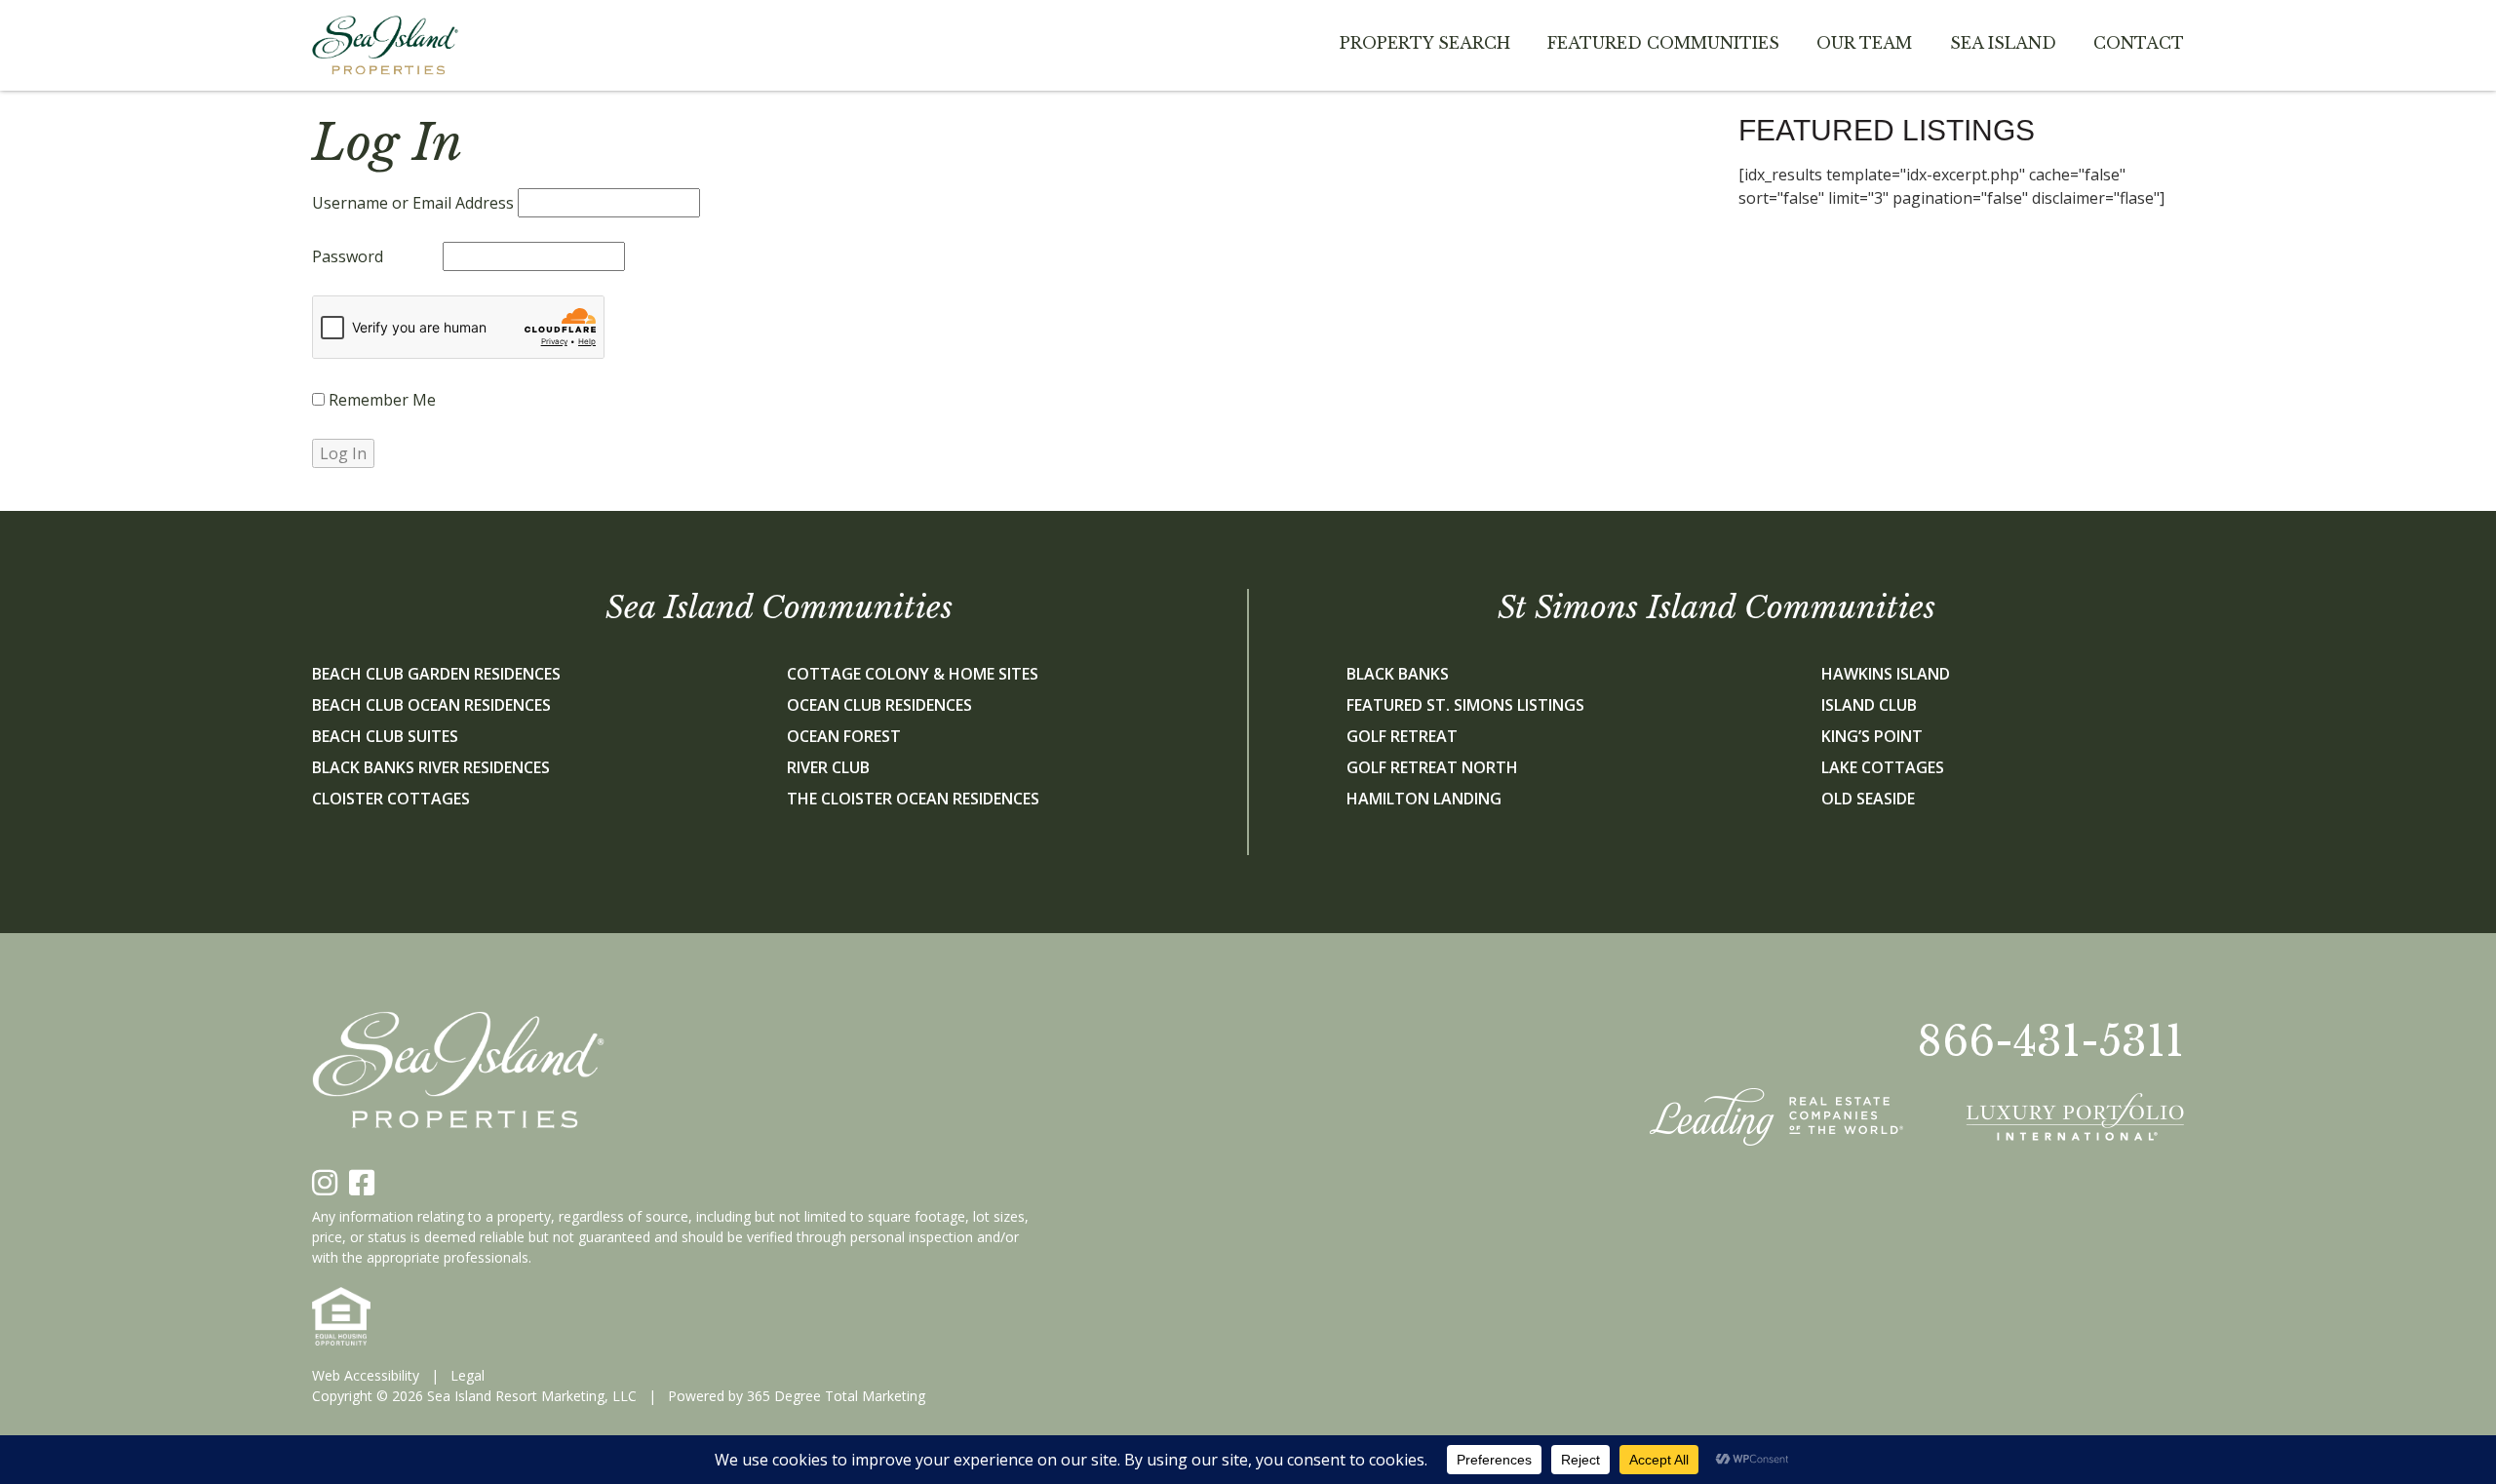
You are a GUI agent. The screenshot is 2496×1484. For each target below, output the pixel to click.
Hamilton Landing (1424, 799)
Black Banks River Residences (431, 767)
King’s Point (1872, 736)
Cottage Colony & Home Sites (913, 674)
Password (348, 256)
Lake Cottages (1883, 767)
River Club (828, 767)
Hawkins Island (1886, 674)
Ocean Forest (844, 736)
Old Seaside (1868, 799)
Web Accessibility (366, 1375)
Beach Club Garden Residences (436, 674)
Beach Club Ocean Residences (431, 705)
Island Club (1869, 705)
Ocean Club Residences (879, 705)
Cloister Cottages (391, 799)
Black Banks (1398, 674)
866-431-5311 (2051, 1041)
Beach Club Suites (385, 736)
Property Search (1425, 43)
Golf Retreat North (1432, 767)
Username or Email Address (413, 203)
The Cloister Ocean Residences (913, 799)
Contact (2139, 43)
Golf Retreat (1402, 736)
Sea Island (2003, 43)
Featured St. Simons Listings (1465, 705)
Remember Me (380, 400)
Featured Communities (1663, 43)
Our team (1864, 43)
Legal (468, 1375)
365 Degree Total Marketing (836, 1396)
